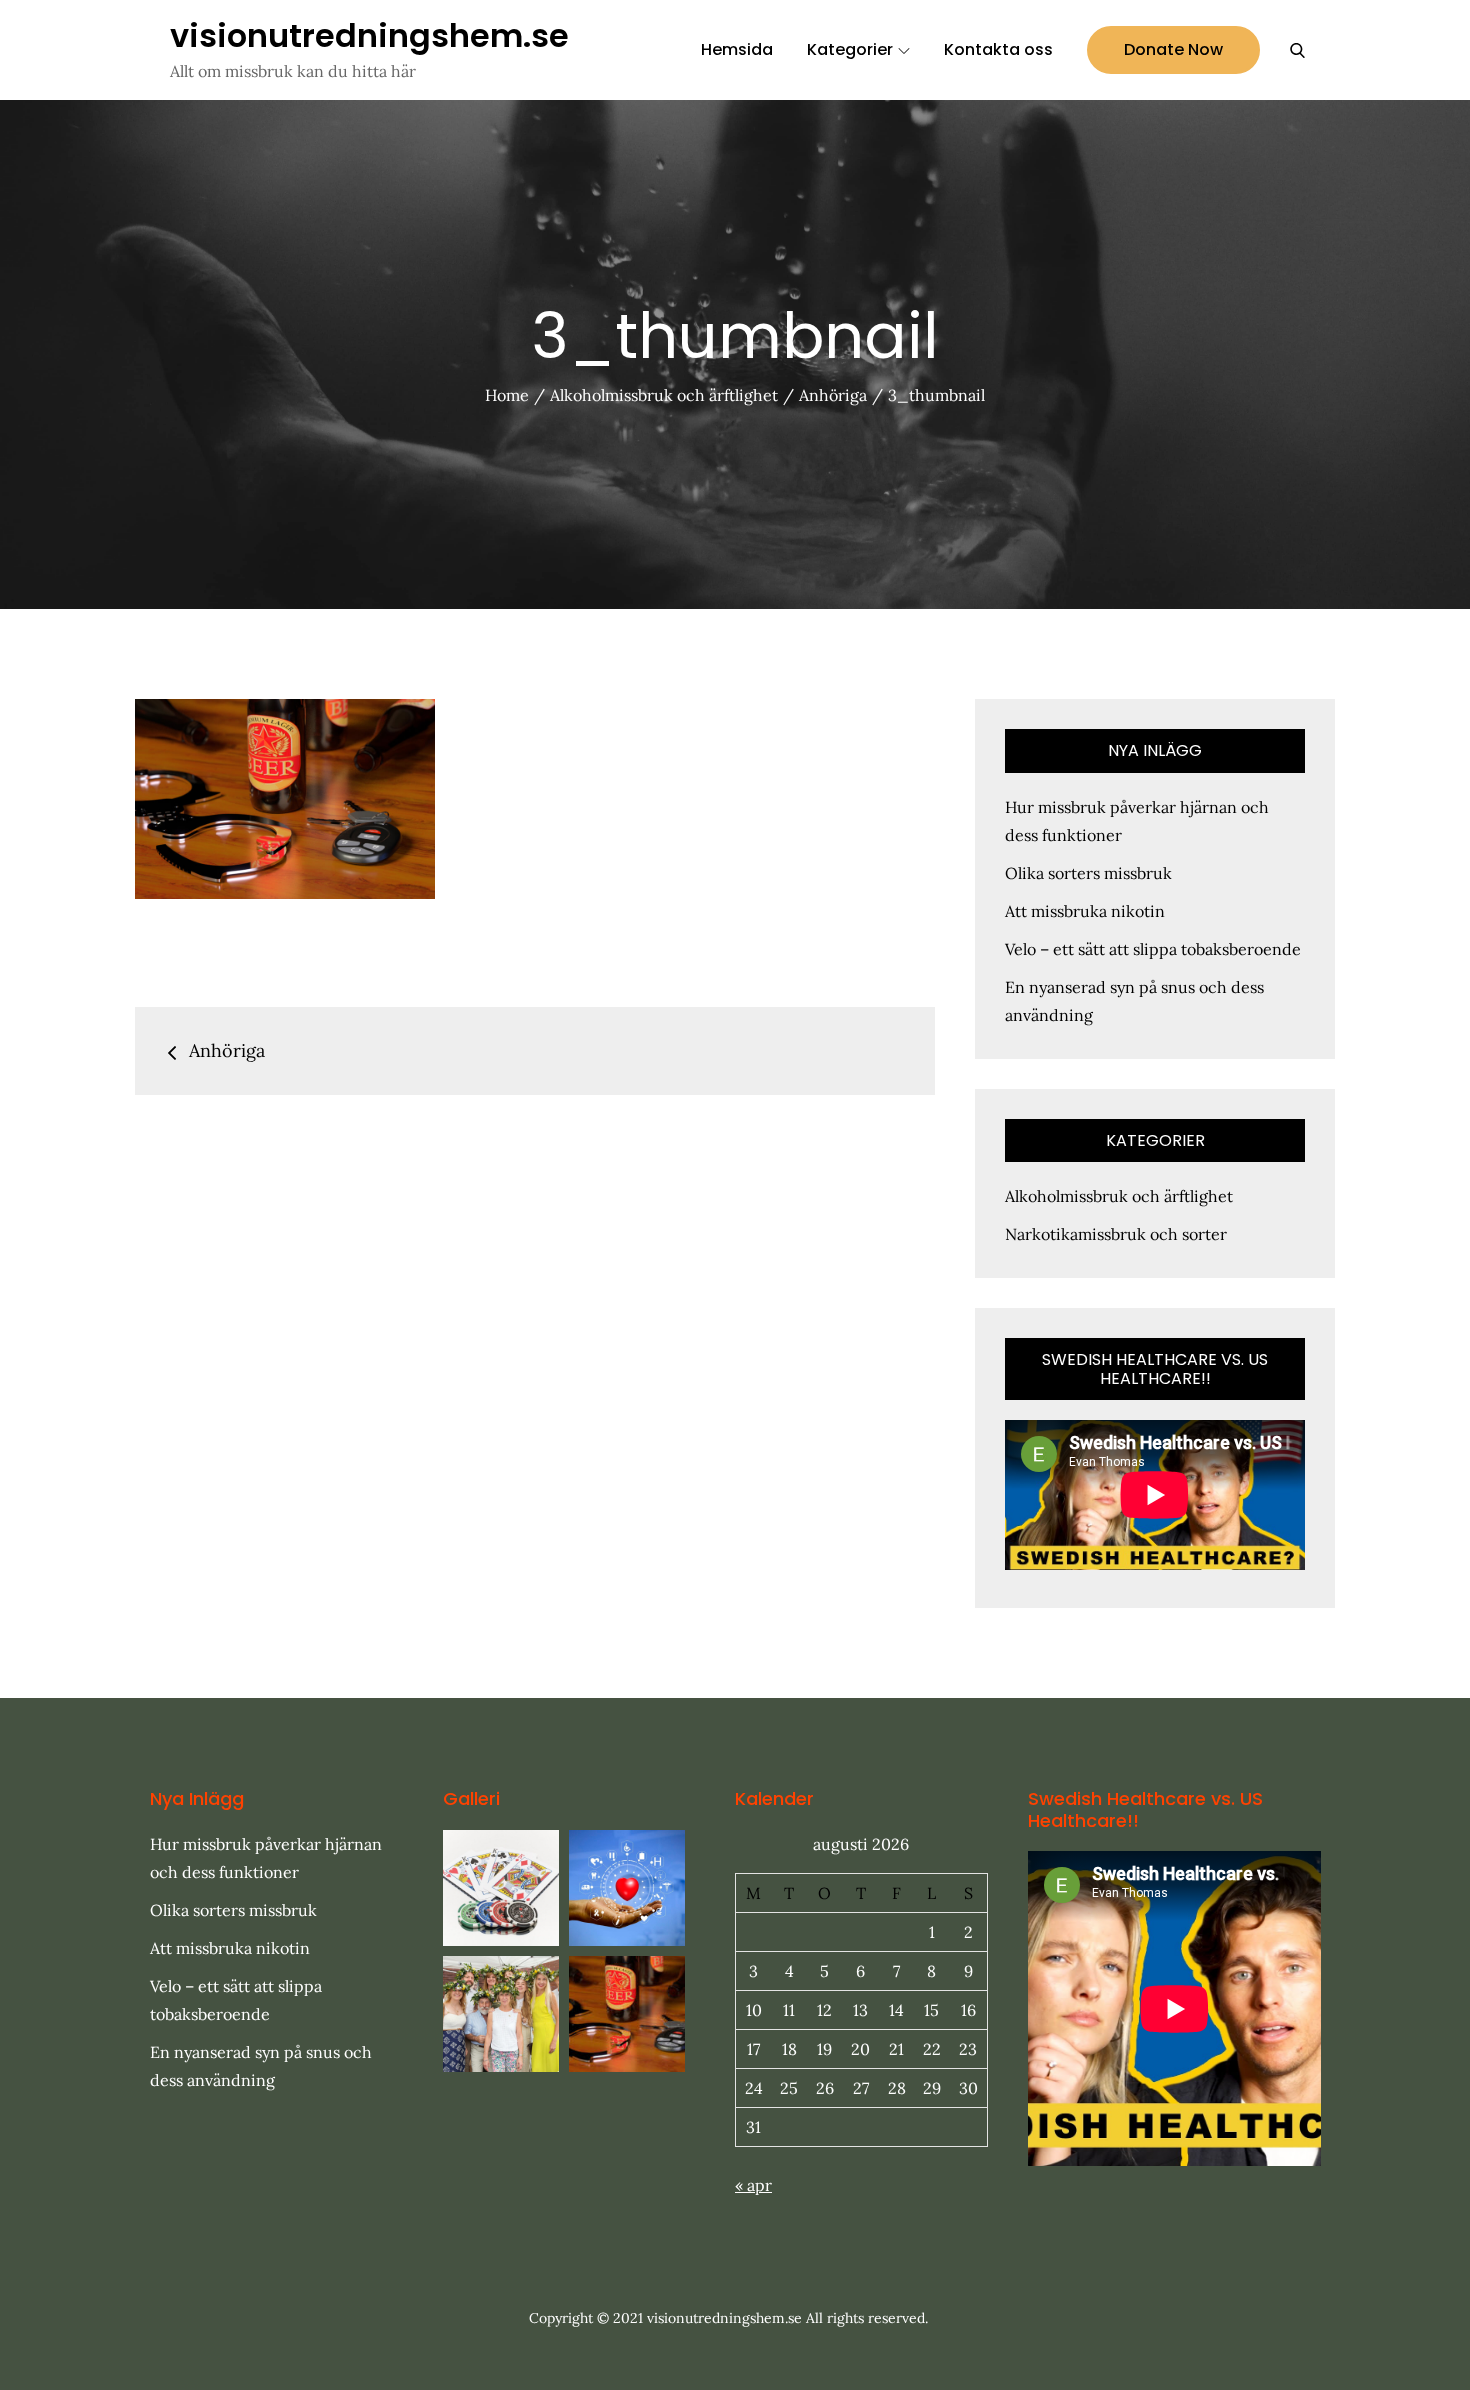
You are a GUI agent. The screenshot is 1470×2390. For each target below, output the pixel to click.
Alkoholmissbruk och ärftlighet (1119, 1196)
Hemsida (737, 49)
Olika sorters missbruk (1088, 873)
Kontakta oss (998, 49)
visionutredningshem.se (369, 35)
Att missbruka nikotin (1085, 911)
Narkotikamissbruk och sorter (1116, 1234)
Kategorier (850, 49)
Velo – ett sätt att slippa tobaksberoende (1153, 949)
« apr (753, 2185)
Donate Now (1173, 49)
